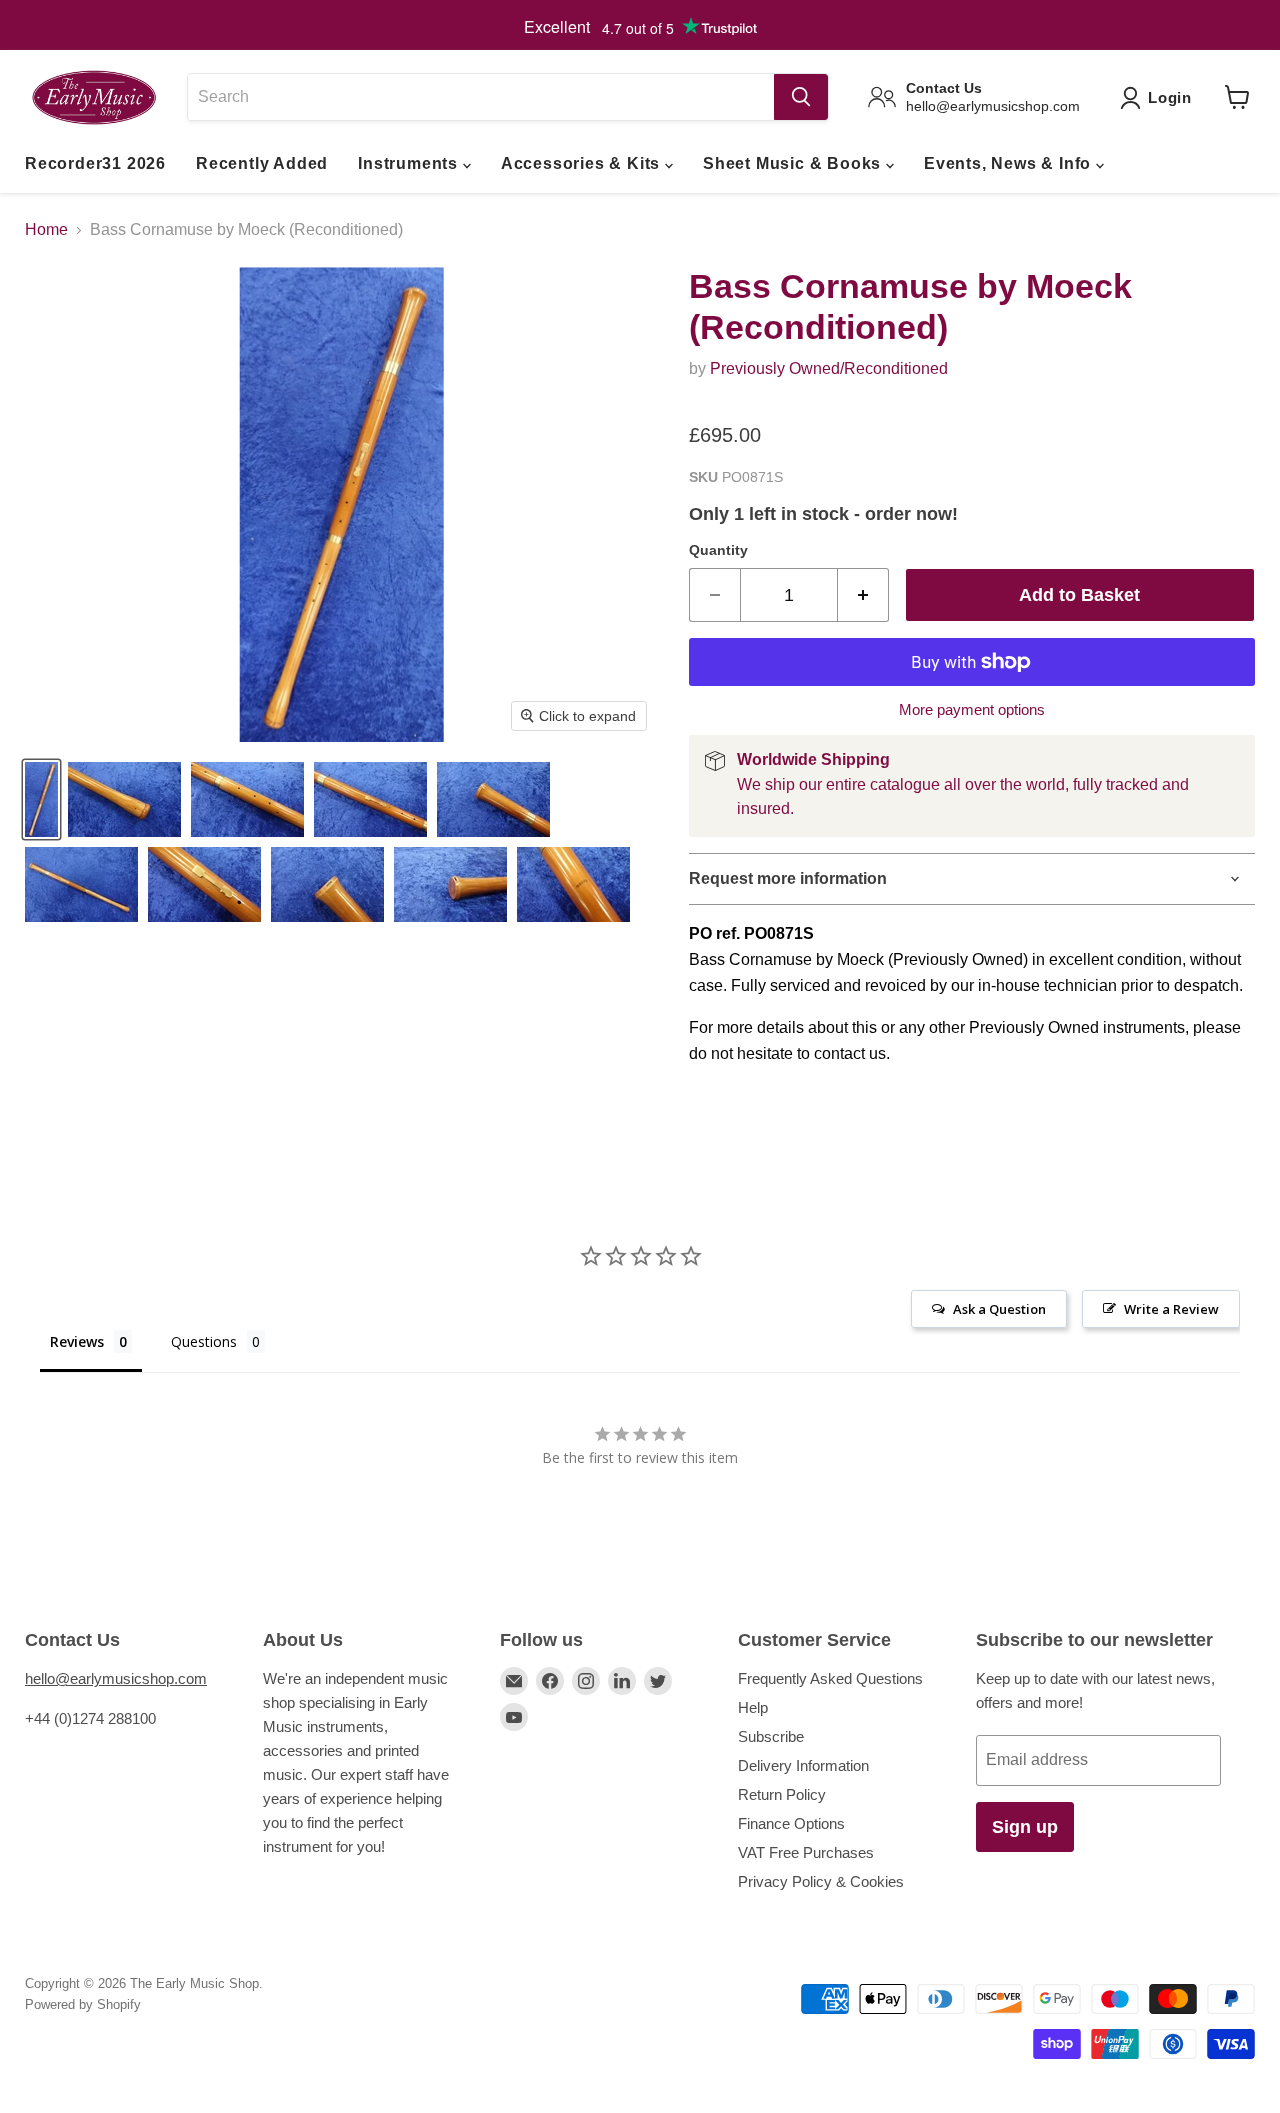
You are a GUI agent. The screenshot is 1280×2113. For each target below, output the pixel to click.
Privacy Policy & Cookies (821, 1881)
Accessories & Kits (583, 163)
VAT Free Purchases (806, 1852)
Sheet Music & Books (794, 163)
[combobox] (480, 97)
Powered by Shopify (83, 2004)
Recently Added (262, 163)
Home (46, 229)
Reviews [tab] (77, 1341)
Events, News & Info (1010, 163)
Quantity (718, 550)
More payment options (972, 709)
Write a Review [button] (1171, 1309)
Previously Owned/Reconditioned (829, 368)
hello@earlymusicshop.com (116, 1678)
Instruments (410, 163)
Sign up (1025, 1827)
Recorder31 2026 (95, 163)
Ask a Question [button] (999, 1309)
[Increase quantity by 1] (863, 595)
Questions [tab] (204, 1341)
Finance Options (791, 1823)
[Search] (801, 97)
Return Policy (782, 1794)
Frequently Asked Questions (830, 1678)
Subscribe (771, 1736)
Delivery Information (803, 1765)
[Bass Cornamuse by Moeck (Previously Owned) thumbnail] (41, 799)
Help (753, 1707)
